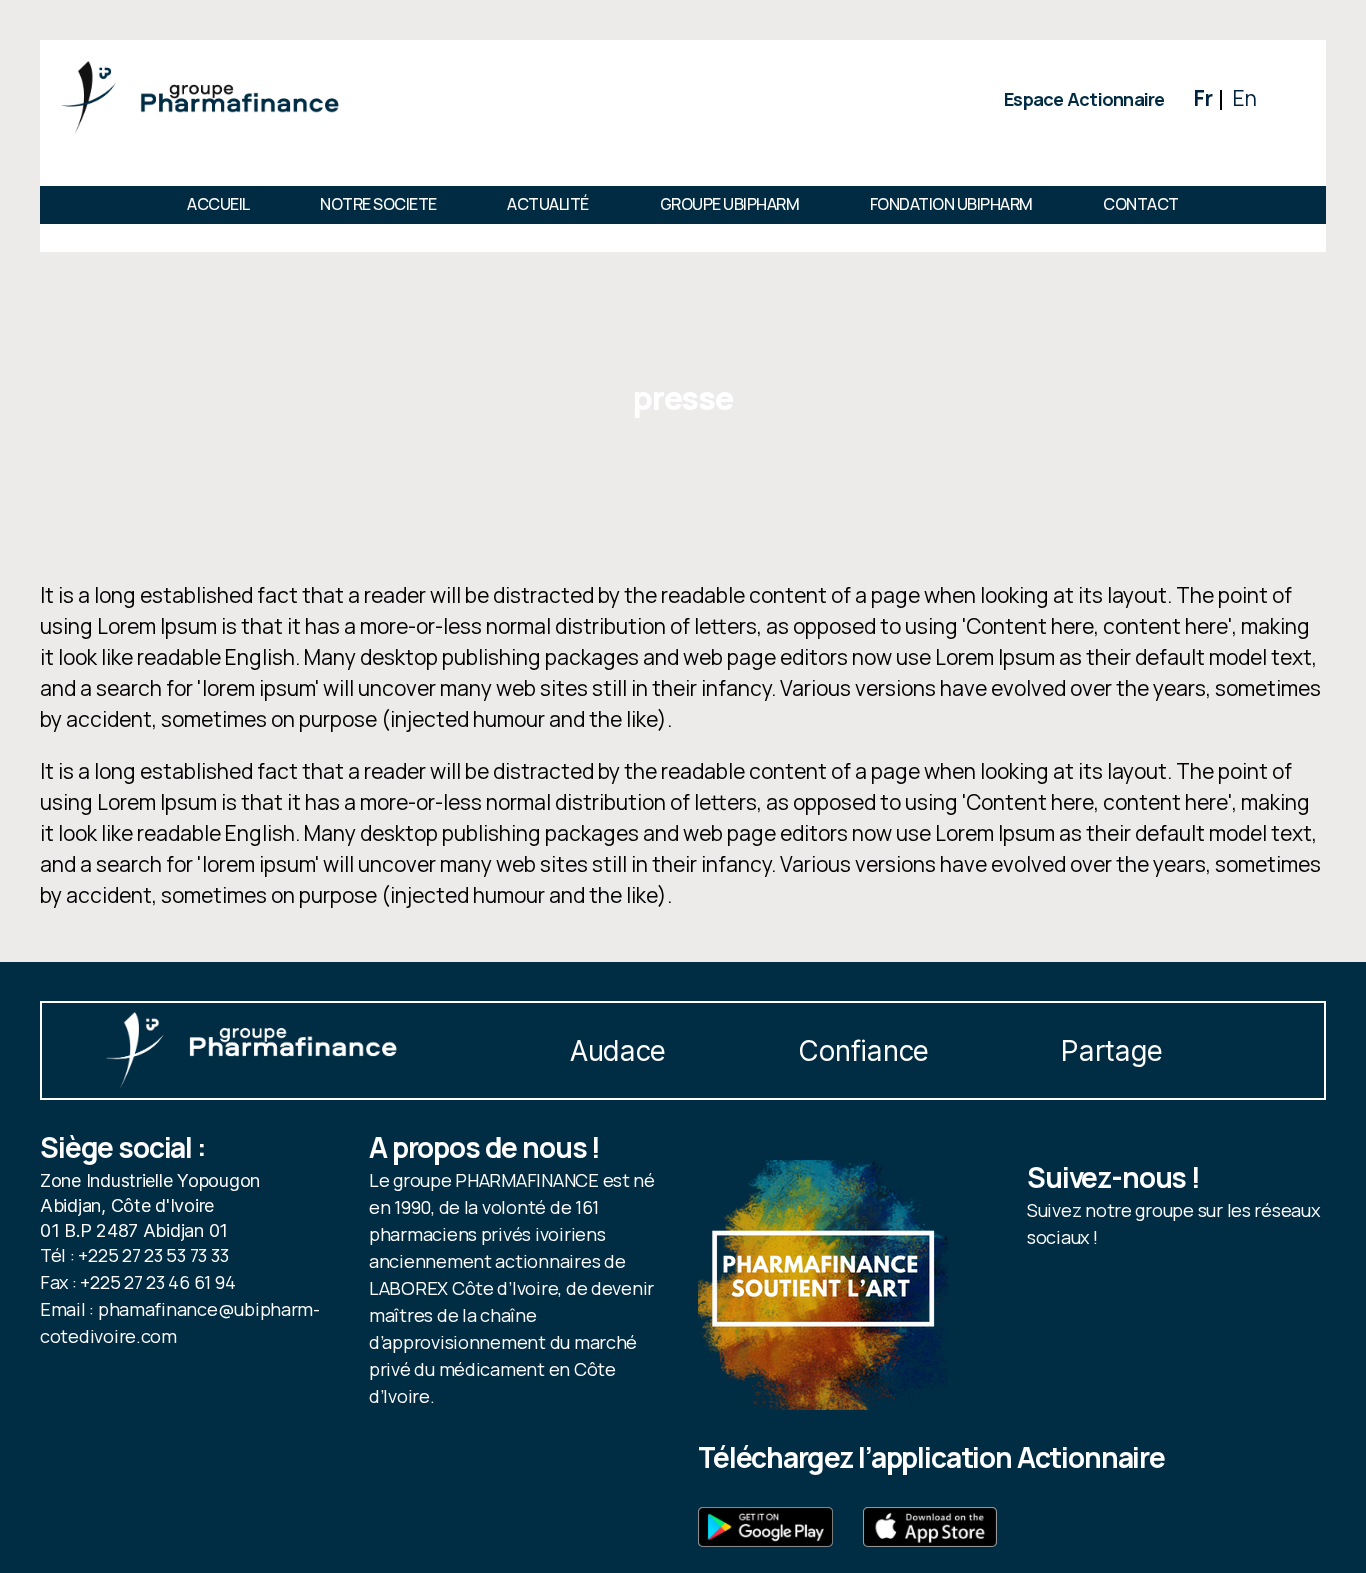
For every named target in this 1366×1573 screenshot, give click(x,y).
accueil (218, 204)
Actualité (548, 204)
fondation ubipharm (951, 204)
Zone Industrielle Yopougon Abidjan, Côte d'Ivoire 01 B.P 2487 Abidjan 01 (150, 1205)
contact (1141, 204)
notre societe (378, 204)
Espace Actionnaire (1084, 99)
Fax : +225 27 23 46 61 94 (137, 1282)
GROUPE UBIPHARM (730, 204)
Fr (1203, 98)
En (1244, 98)
